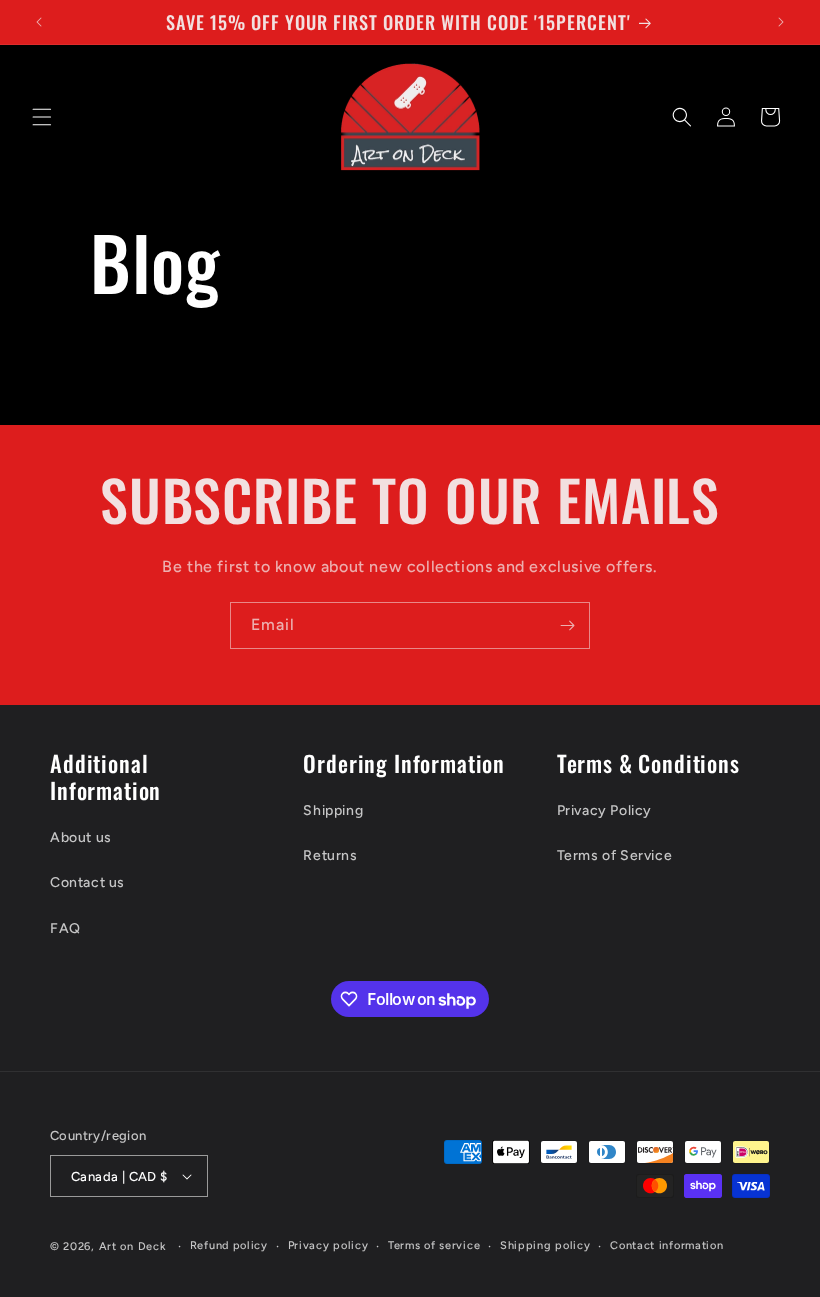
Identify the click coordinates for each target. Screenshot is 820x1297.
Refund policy (229, 1245)
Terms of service (434, 1245)
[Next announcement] (781, 22)
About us (81, 837)
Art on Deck (133, 1246)
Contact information (666, 1245)
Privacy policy (328, 1245)
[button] (42, 117)
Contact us (87, 882)
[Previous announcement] (39, 22)
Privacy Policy (604, 810)
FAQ (65, 928)
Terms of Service (615, 855)
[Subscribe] (567, 625)
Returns (330, 855)
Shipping (333, 810)
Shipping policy (545, 1245)
